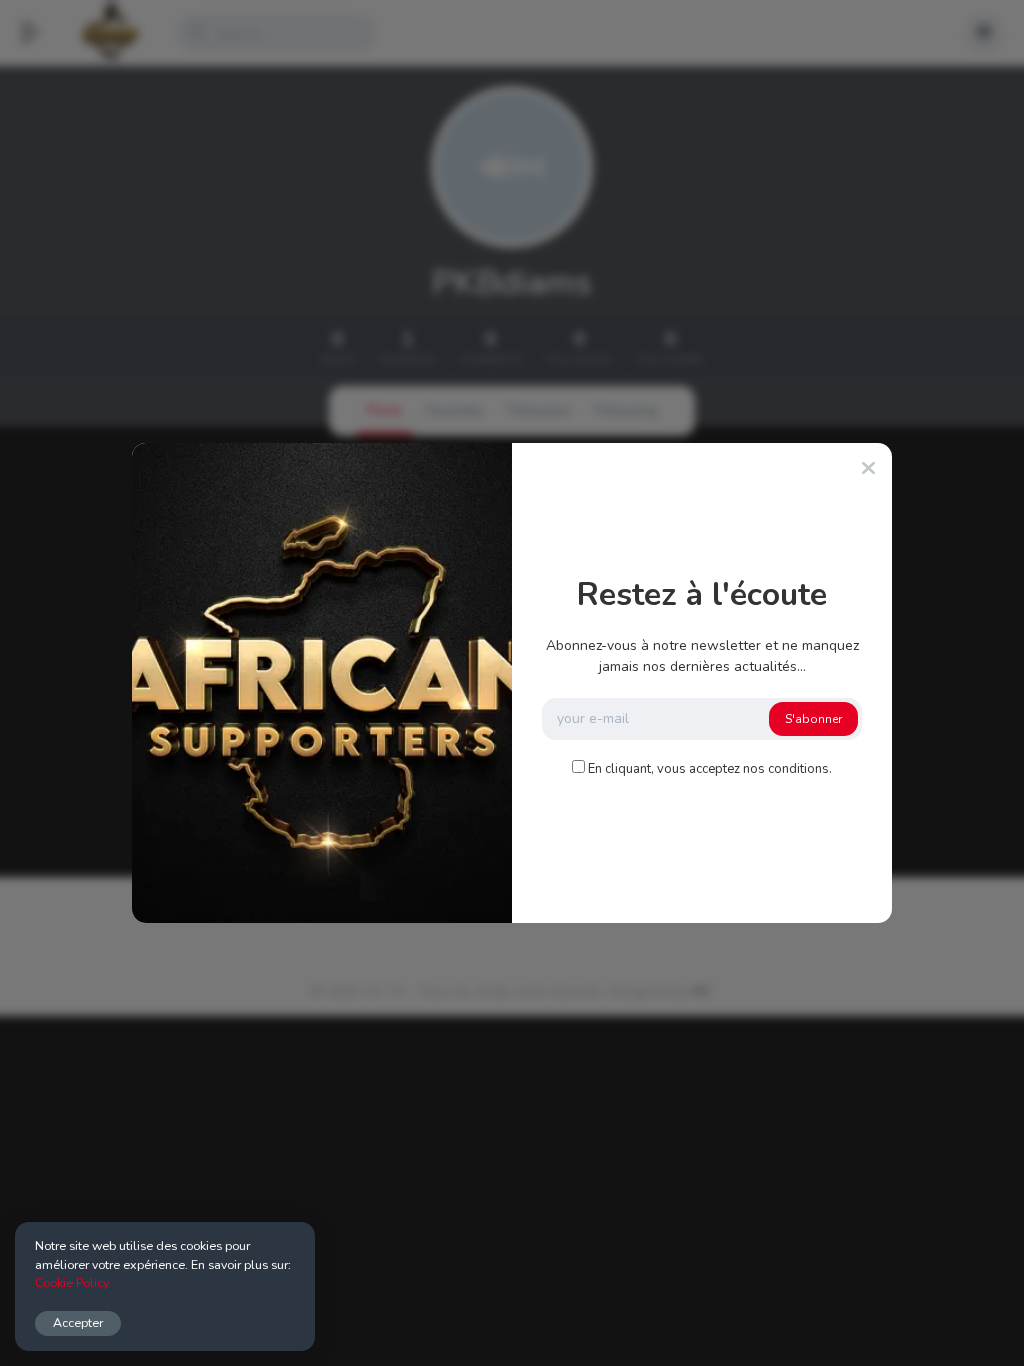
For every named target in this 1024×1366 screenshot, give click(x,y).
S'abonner (813, 719)
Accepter (78, 1322)
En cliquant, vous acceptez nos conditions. (710, 769)
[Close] (868, 469)
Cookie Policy (72, 1282)
